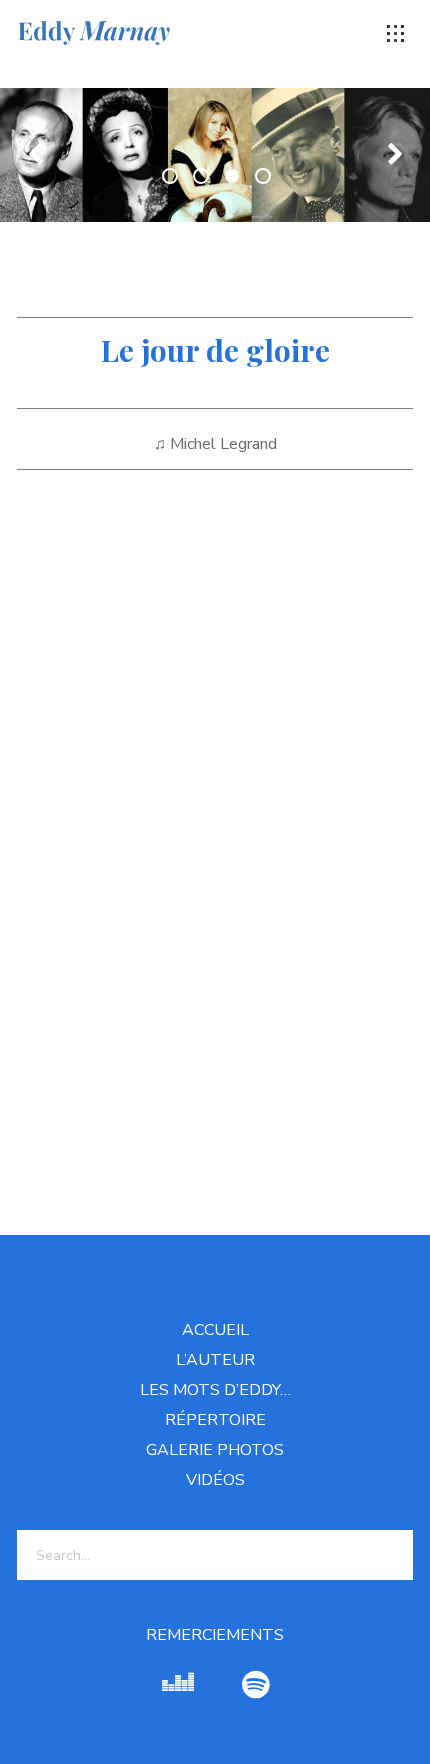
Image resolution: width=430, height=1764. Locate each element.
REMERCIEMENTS (215, 1635)
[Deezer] (178, 1685)
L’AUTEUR (215, 1360)
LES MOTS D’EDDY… (215, 1390)
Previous (35, 155)
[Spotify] (255, 1685)
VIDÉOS (215, 1480)
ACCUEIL (215, 1330)
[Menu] (396, 34)
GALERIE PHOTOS (215, 1450)
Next (395, 155)
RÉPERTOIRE (215, 1420)
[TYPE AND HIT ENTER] (391, 1555)
